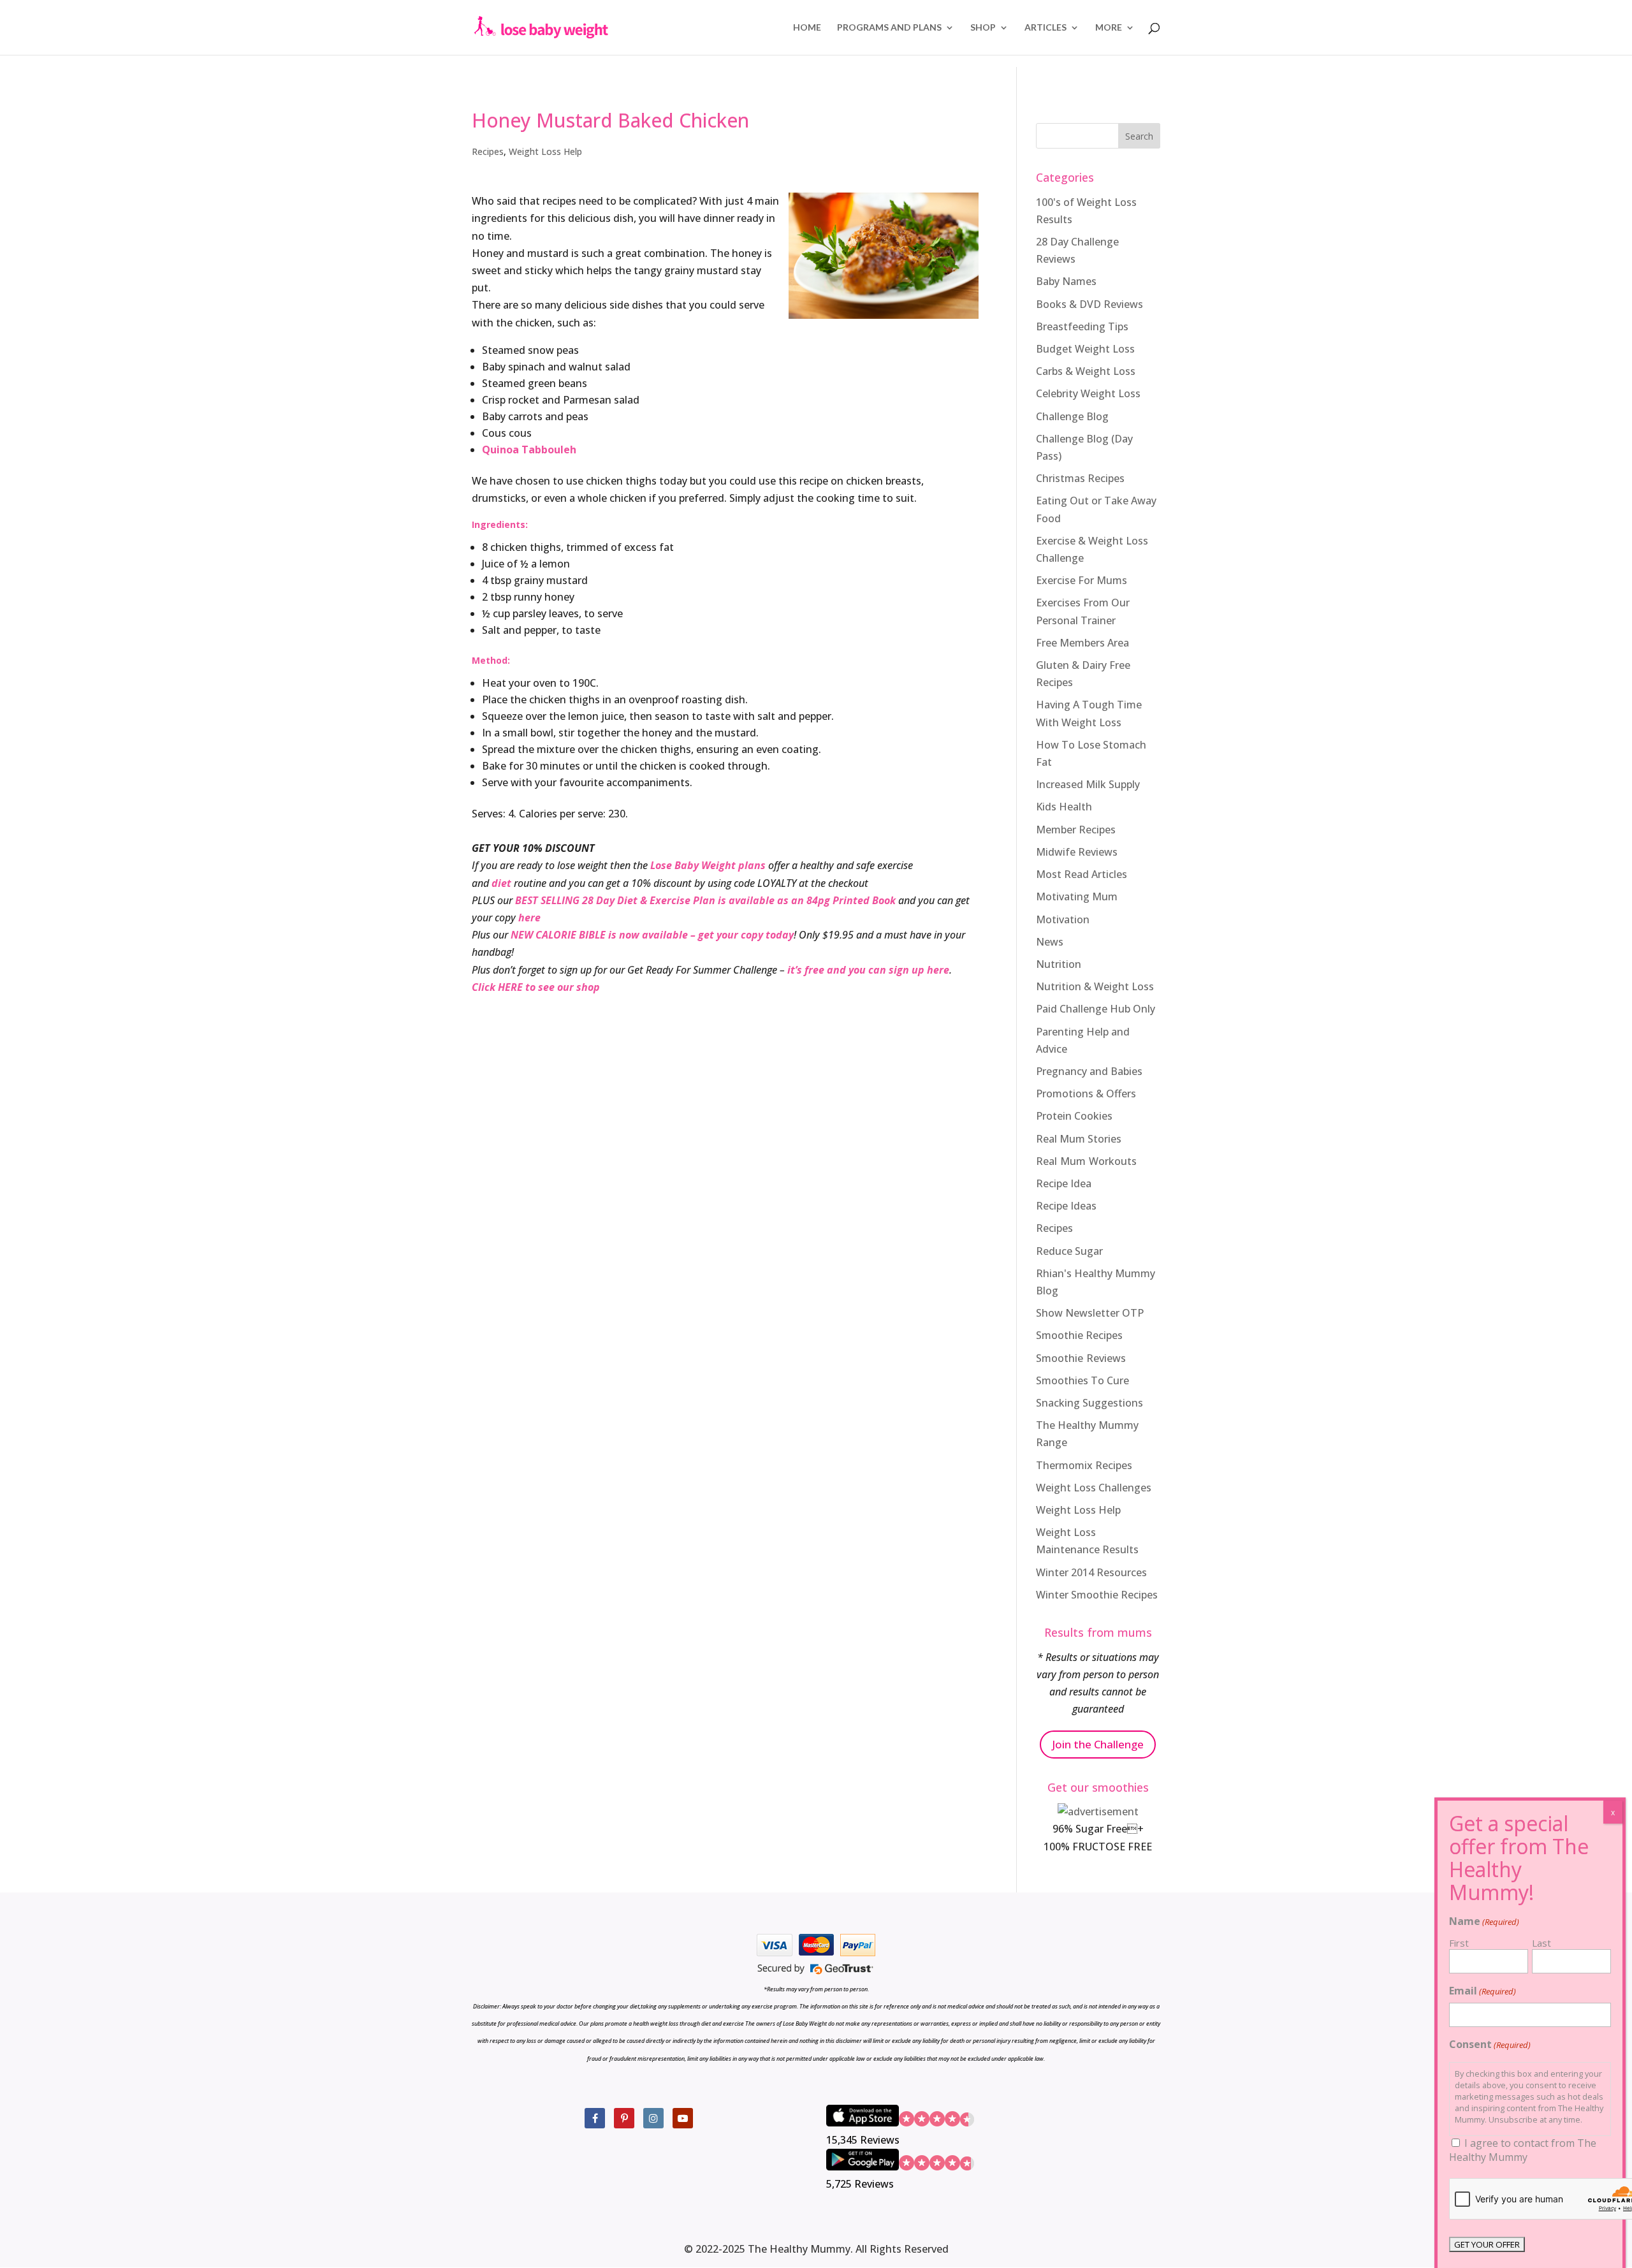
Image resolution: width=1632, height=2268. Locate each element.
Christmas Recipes (1080, 478)
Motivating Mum (1077, 896)
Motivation (1063, 919)
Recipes (488, 151)
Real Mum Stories (1079, 1139)
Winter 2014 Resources (1091, 1572)
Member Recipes (1076, 830)
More (1109, 28)
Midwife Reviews (1077, 852)
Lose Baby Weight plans (708, 865)
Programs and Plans (889, 28)
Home (807, 28)
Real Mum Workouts (1086, 1161)
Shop (983, 28)
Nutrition (1059, 964)
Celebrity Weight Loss (1088, 393)
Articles (1045, 28)
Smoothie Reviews (1081, 1358)
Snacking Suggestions (1089, 1403)
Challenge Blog (1072, 416)
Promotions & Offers (1086, 1094)
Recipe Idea (1064, 1183)
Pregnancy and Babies (1089, 1071)
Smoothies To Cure (1082, 1380)
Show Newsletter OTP (1090, 1313)
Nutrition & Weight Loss (1095, 986)
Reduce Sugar (1069, 1251)
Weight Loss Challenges (1094, 1488)
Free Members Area (1082, 643)
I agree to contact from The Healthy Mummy (1523, 2150)
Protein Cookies (1074, 1116)
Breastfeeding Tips (1082, 326)
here (529, 918)
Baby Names (1066, 281)
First (1459, 1943)
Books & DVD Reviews (1089, 304)
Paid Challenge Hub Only (1096, 1009)
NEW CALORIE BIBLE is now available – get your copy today (652, 935)
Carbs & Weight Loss (1086, 371)
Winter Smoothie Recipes (1097, 1595)
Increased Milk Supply (1088, 784)
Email (1483, 1991)
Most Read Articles (1082, 874)
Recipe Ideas (1066, 1206)
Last (1541, 1943)
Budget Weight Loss (1085, 349)
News (1050, 942)
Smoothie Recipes (1079, 1335)
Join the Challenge (1098, 1744)
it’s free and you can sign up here (868, 970)
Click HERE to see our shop (536, 987)
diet (501, 883)
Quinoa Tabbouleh (529, 450)
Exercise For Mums (1082, 580)
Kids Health (1064, 807)
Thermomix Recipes (1084, 1465)
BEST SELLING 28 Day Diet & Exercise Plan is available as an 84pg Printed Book (705, 900)
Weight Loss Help (545, 151)
